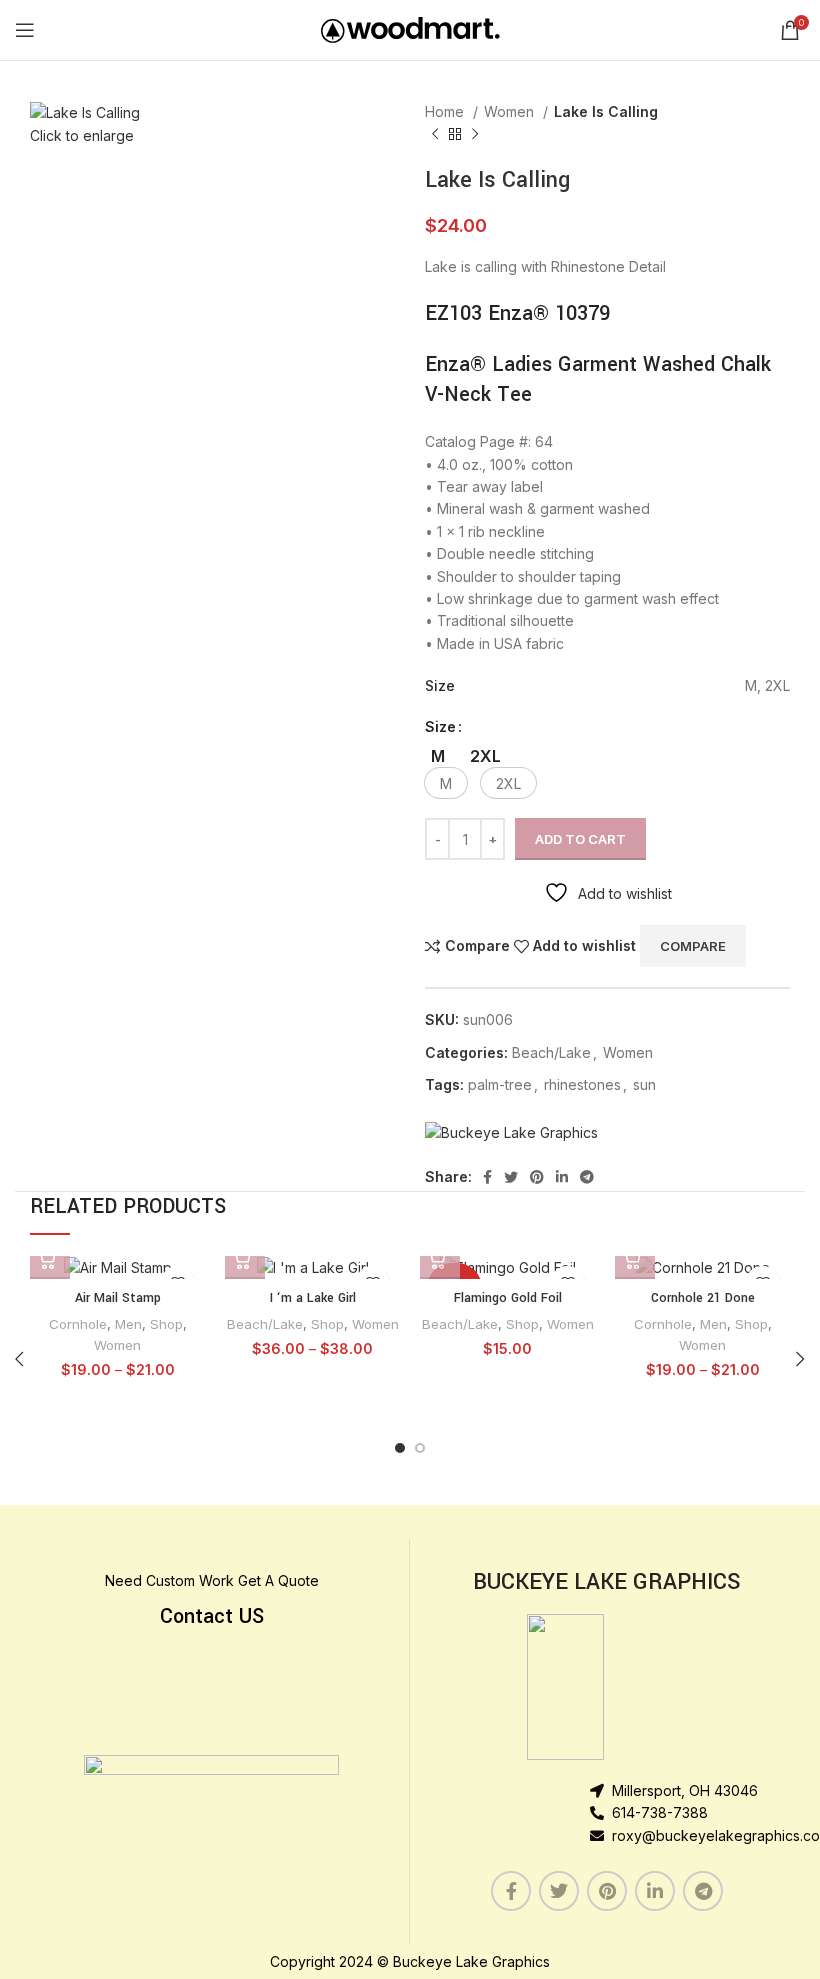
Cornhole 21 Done (703, 1298)
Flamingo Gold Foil (508, 1298)
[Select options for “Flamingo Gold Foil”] (440, 1259)
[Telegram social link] (587, 1177)
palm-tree (500, 1084)
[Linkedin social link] (562, 1177)
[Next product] (475, 135)
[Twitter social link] (511, 1177)
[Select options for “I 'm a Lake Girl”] (245, 1259)
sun (644, 1084)
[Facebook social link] (487, 1177)
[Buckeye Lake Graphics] (511, 1132)
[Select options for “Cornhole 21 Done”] (635, 1259)
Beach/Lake (551, 1052)
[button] (446, 783)
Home (446, 111)
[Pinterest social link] (537, 1177)
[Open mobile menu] (25, 30)
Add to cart (580, 839)
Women (511, 111)
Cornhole (78, 1324)
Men (128, 1324)
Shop (166, 1324)
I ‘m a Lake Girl (313, 1298)
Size (440, 726)
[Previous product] (435, 135)
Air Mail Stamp (118, 1298)
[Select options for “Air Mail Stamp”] (50, 1259)
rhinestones (582, 1084)
